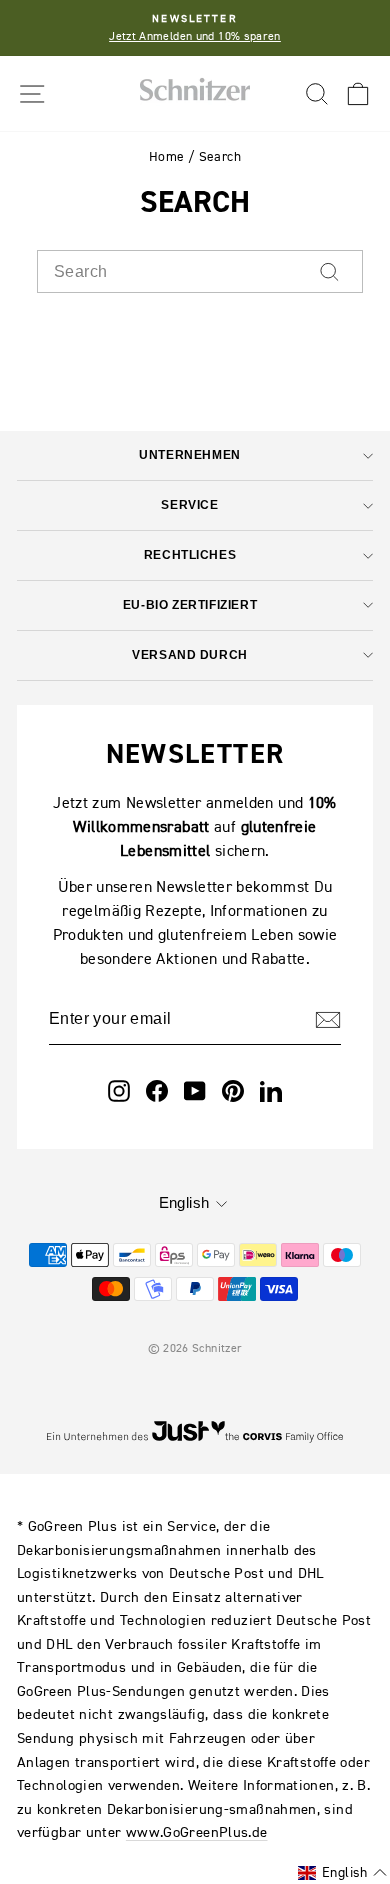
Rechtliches (190, 554)
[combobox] (200, 272)
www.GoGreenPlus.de (197, 1831)
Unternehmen (189, 454)
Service (189, 504)
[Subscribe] (328, 1019)
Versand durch (190, 654)
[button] (342, 1873)
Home (166, 156)
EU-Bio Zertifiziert (190, 604)
